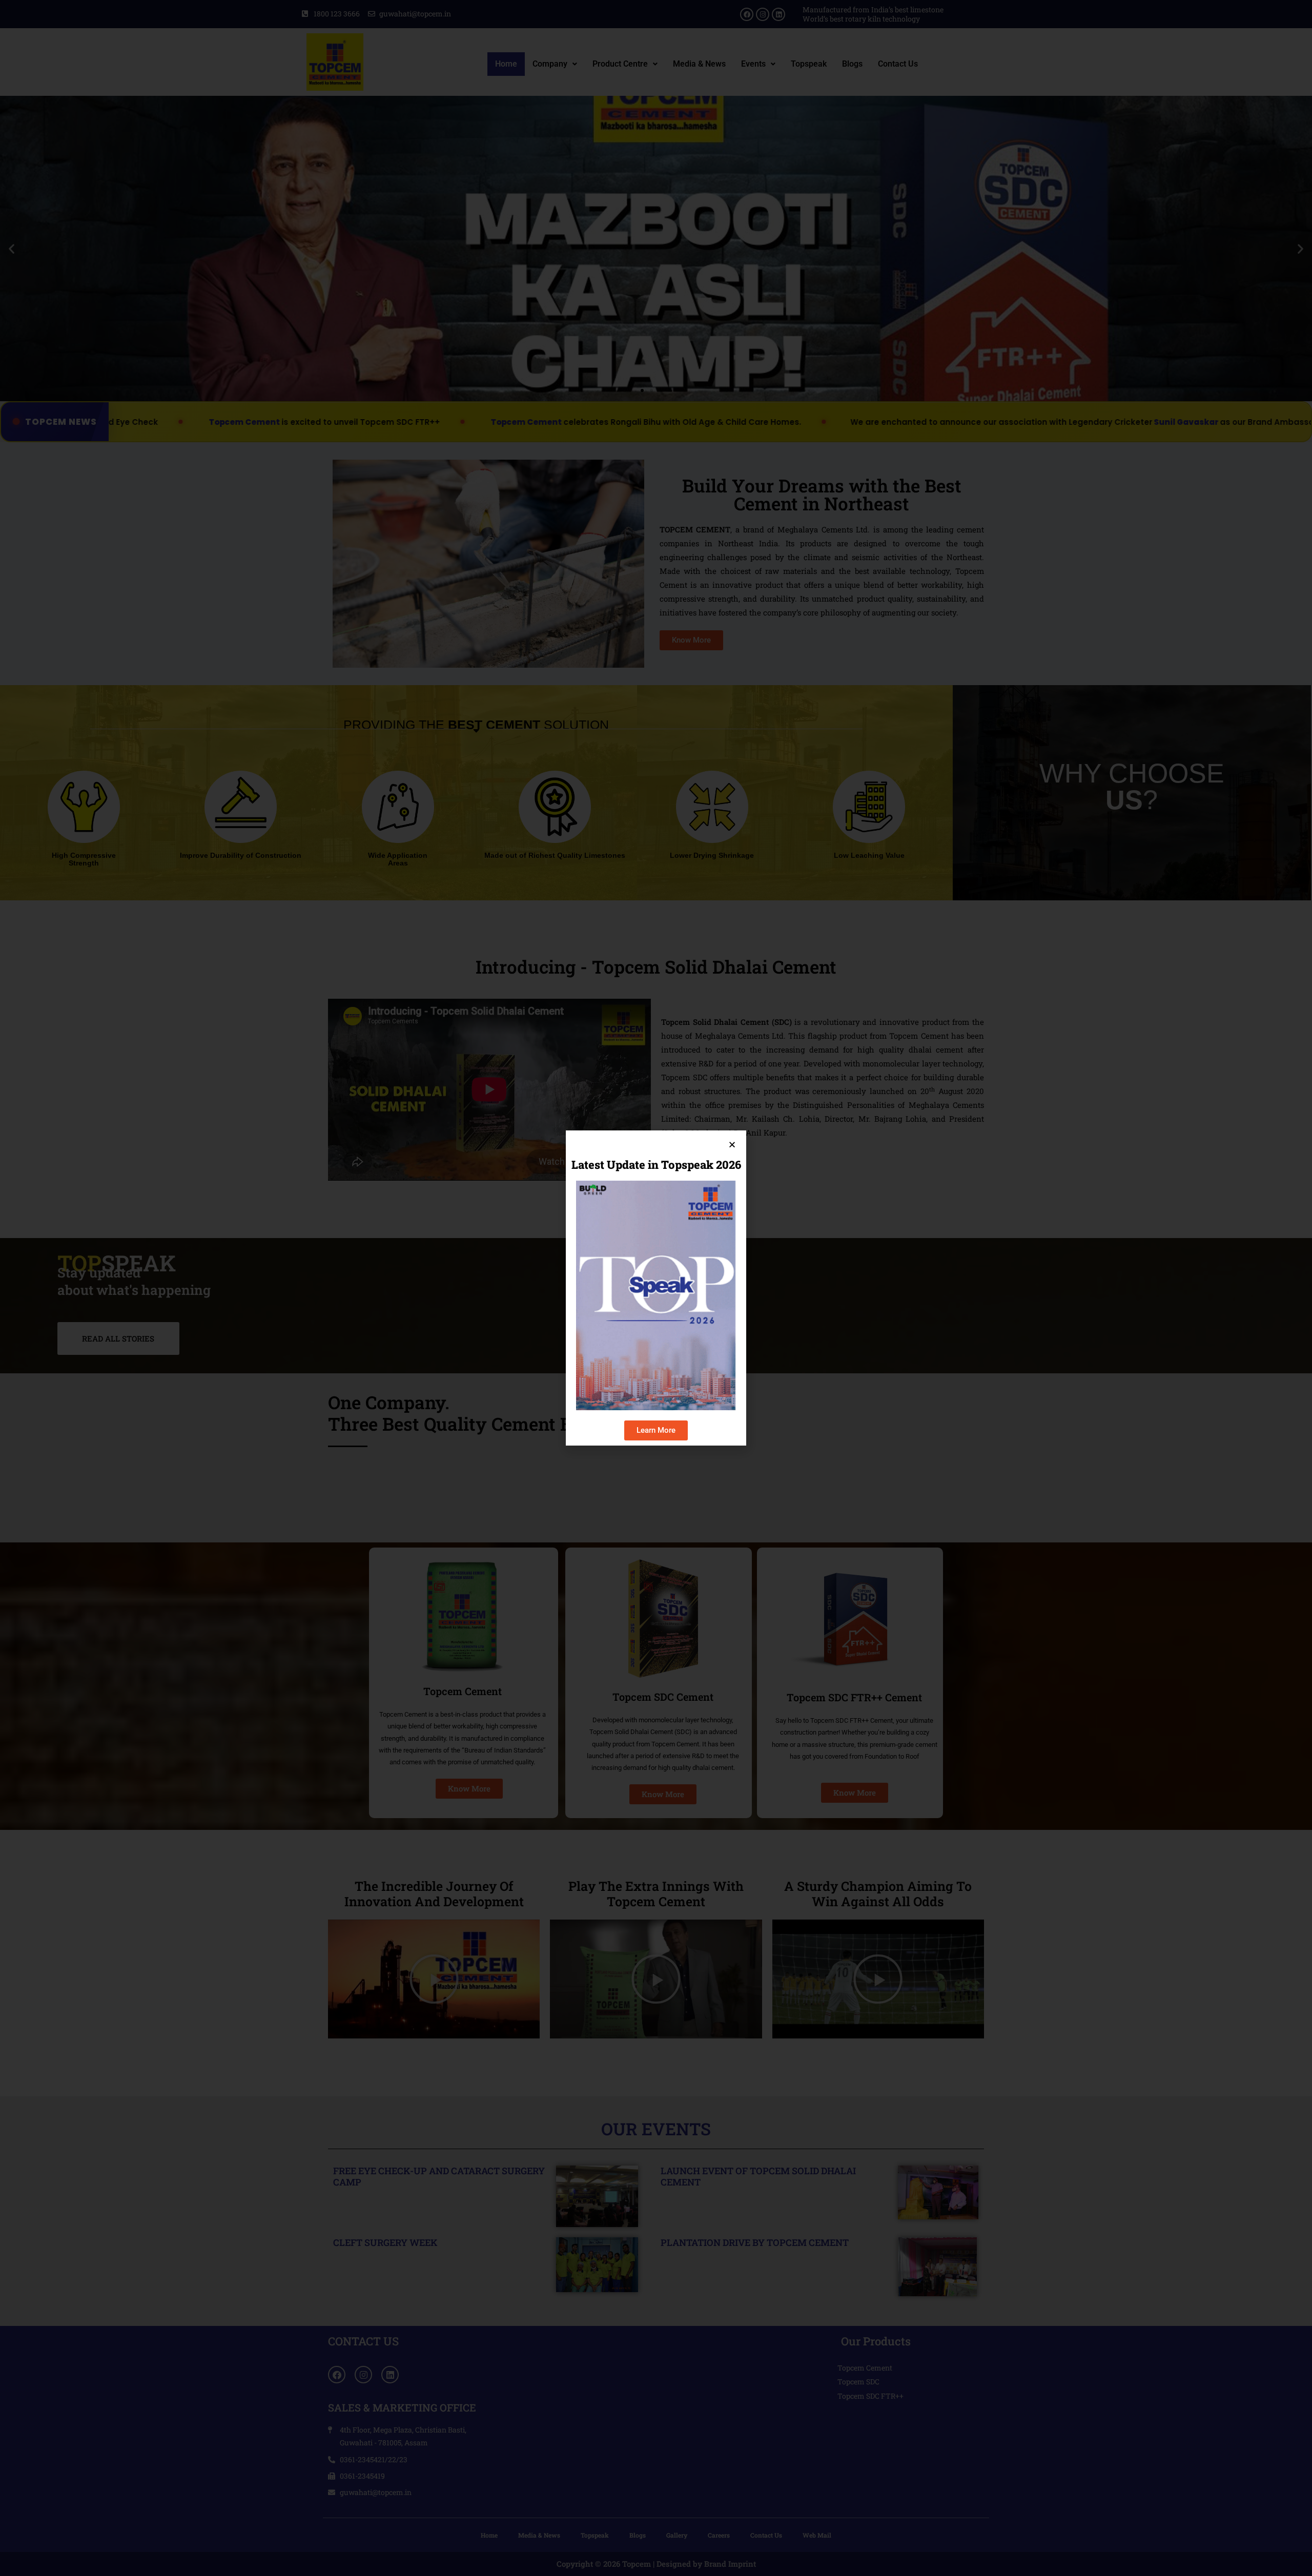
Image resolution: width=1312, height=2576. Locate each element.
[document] (656, 1288)
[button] (732, 1145)
